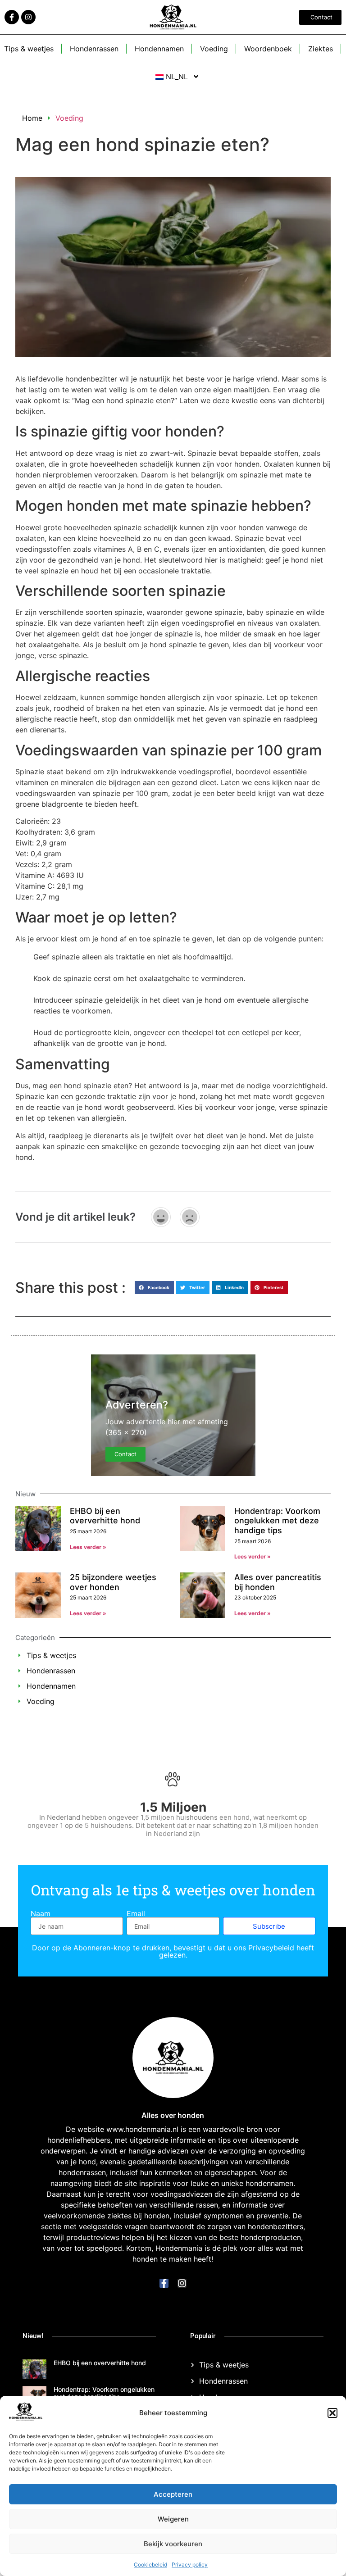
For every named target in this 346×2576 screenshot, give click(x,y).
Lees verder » (88, 1547)
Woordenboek (268, 49)
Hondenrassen (94, 49)
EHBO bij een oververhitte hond (105, 1516)
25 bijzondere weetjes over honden (113, 1582)
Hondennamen (159, 49)
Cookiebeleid (150, 2565)
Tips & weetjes (29, 49)
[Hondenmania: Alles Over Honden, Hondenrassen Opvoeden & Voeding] (26, 2418)
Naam (41, 1913)
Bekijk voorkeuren (173, 2544)
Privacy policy (190, 2565)
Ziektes (321, 49)
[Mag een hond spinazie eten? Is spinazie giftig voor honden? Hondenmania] (12, 17)
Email (136, 1913)
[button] (332, 2413)
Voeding (214, 49)
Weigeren (173, 2519)
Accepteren (173, 2494)
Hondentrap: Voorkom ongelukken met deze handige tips (277, 1521)
